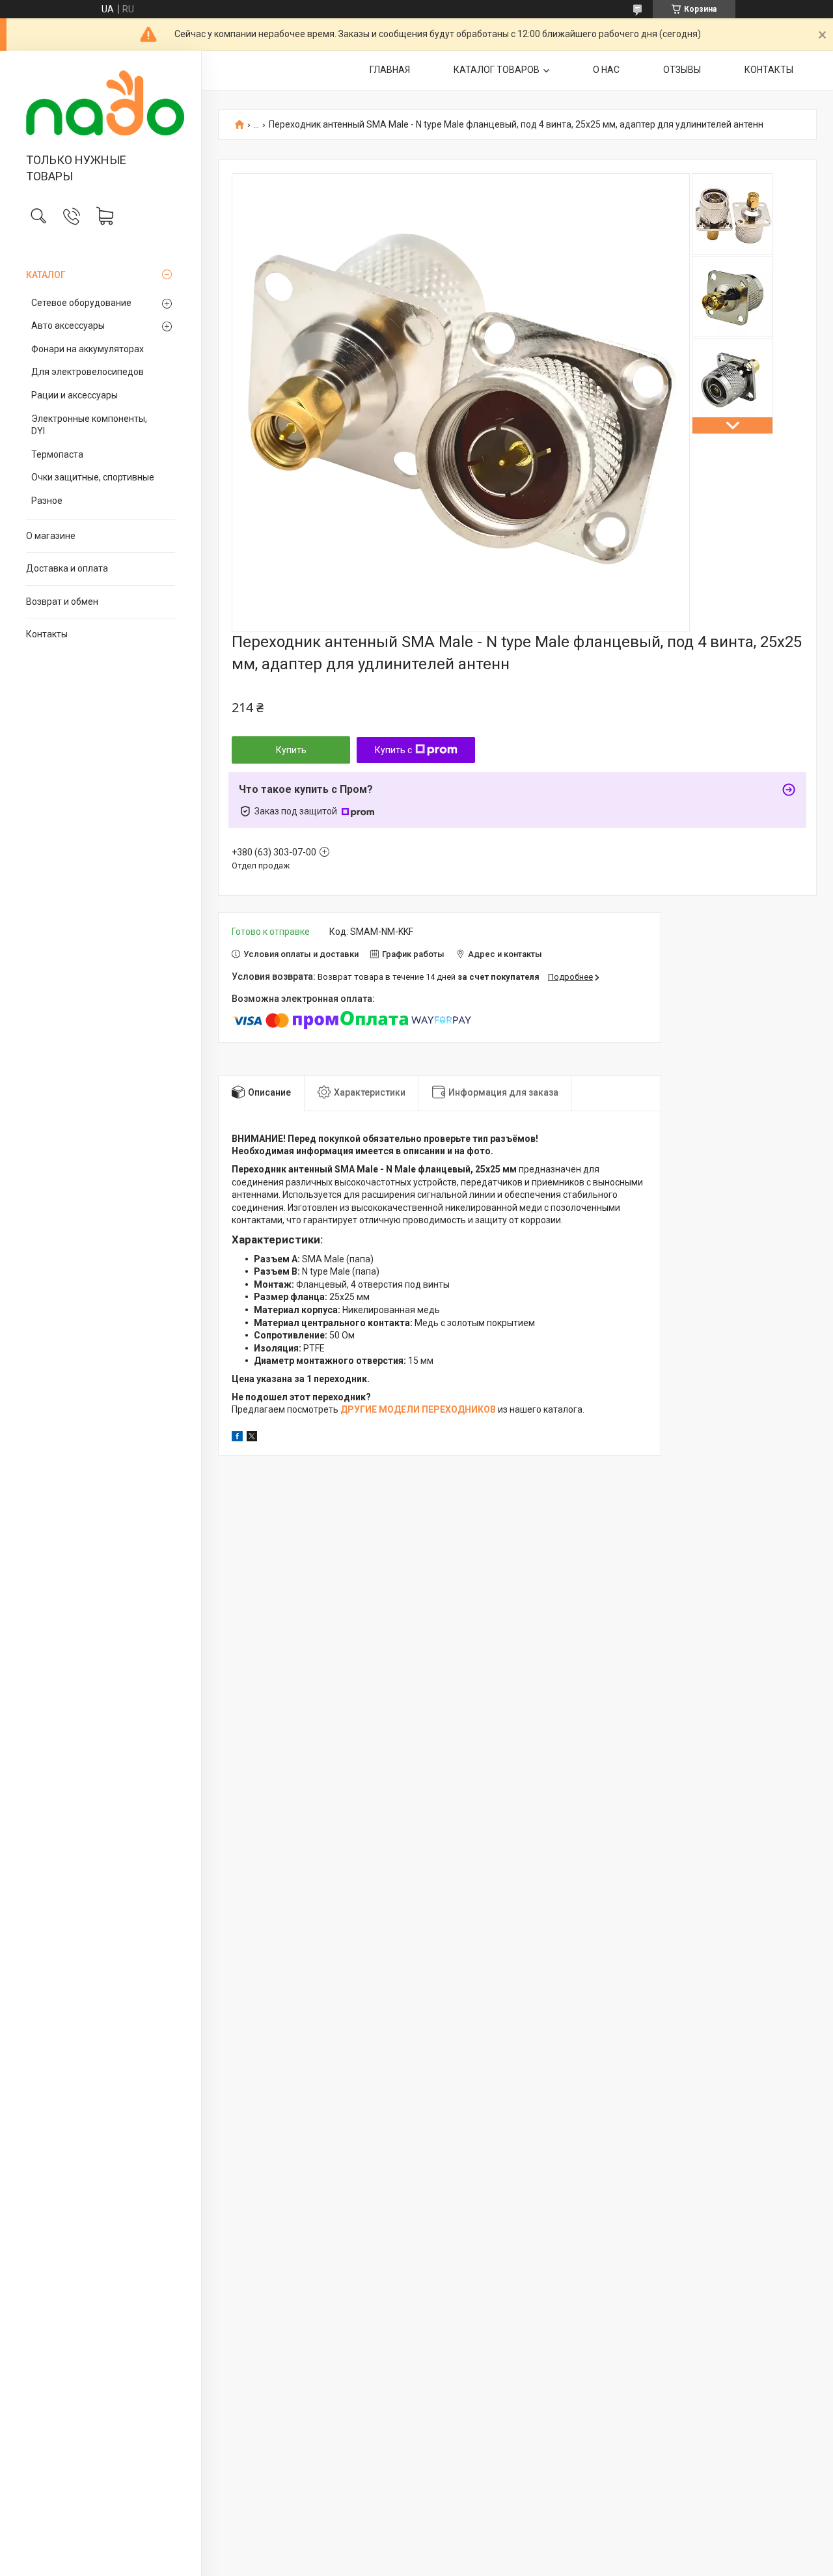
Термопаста (57, 454)
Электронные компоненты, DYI (89, 425)
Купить (291, 750)
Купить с (393, 750)
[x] (252, 1438)
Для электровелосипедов (88, 372)
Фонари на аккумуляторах (88, 349)
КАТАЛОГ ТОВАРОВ (497, 70)
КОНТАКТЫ (769, 70)
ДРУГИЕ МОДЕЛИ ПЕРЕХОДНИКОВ (418, 1409)
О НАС (606, 70)
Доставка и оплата (67, 568)
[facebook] (237, 1438)
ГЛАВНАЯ (390, 70)
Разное (47, 501)
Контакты (47, 634)
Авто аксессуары (68, 325)
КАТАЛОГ (46, 275)
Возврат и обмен (62, 602)
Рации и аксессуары (75, 395)
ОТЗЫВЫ (682, 70)
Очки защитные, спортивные (93, 477)
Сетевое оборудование (81, 303)
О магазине (51, 536)
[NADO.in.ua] (101, 103)
